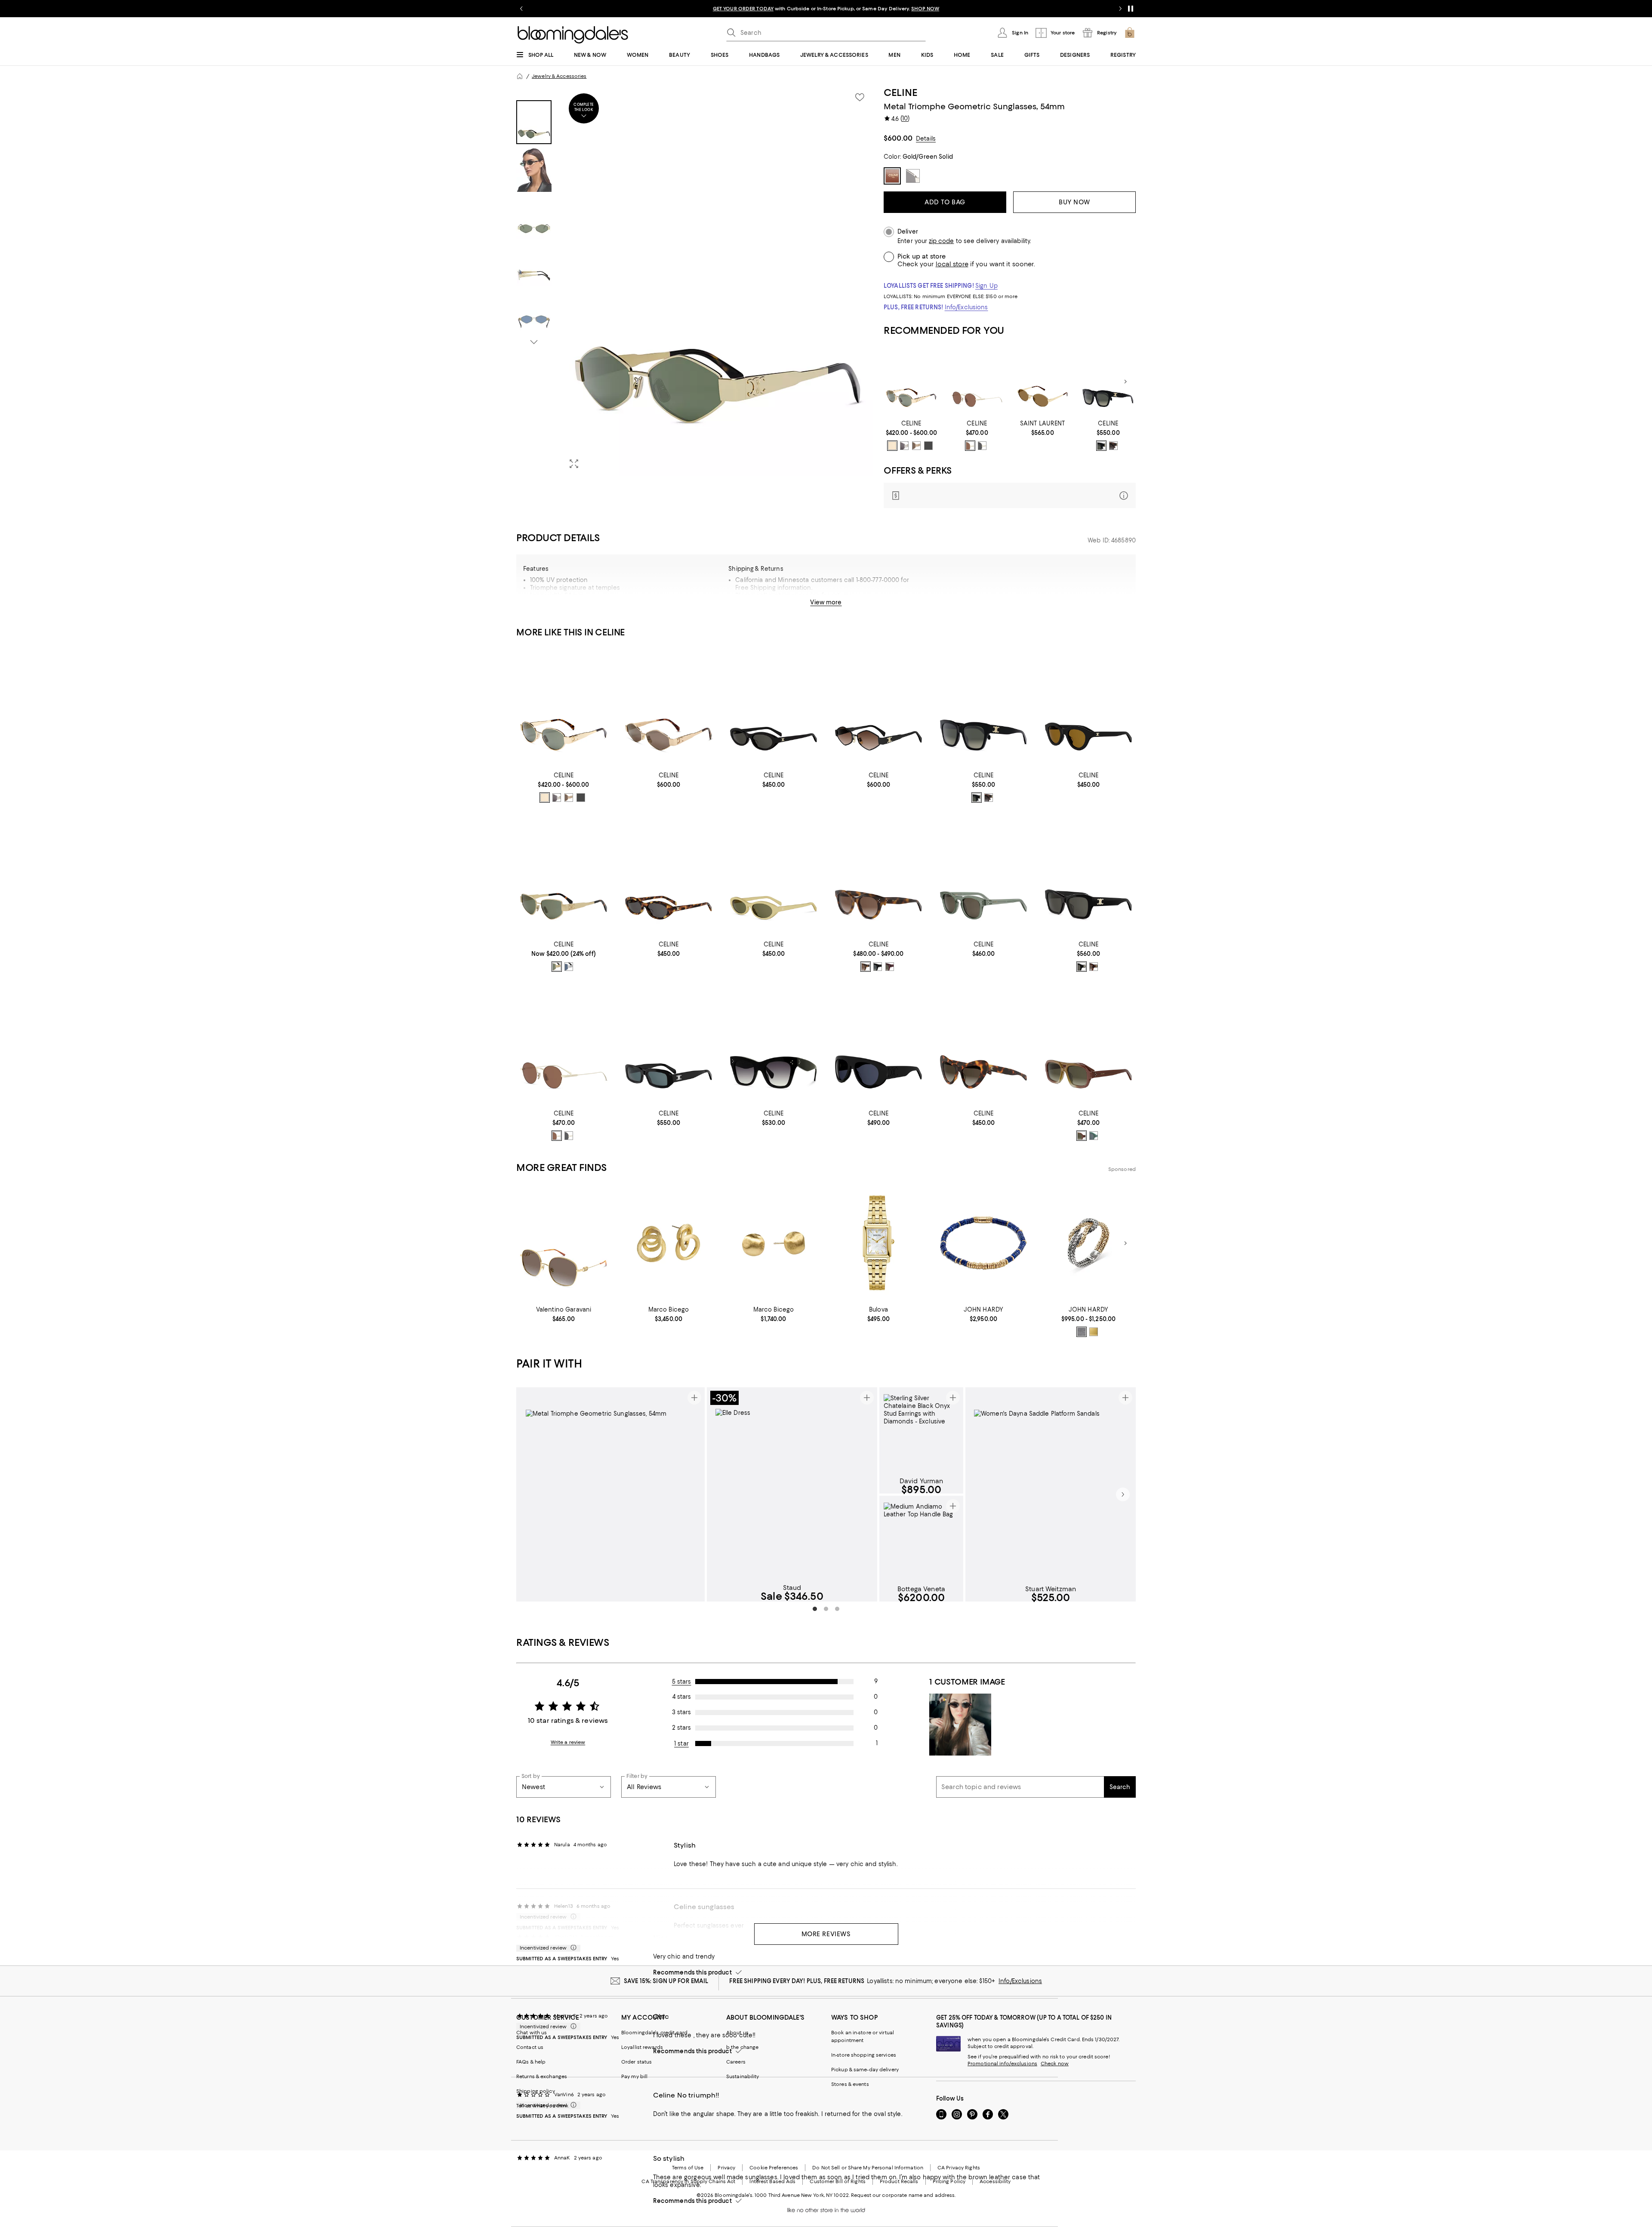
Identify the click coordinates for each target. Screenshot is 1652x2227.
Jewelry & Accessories (559, 76)
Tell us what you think (542, 2106)
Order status (636, 2062)
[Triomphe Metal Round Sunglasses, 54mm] (911, 382)
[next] (1123, 1494)
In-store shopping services (864, 2055)
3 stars (681, 1712)
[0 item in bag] (1130, 33)
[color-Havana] (1082, 1136)
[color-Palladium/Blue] (569, 967)
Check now (1055, 2064)
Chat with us (532, 2033)
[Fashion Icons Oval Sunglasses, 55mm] (1043, 382)
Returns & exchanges (542, 2076)
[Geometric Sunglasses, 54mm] (669, 707)
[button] (695, 281)
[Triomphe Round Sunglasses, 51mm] (878, 876)
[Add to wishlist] (860, 97)
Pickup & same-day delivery (865, 2070)
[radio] (892, 446)
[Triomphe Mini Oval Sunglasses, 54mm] (774, 707)
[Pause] (1131, 9)
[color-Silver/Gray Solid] (904, 446)
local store (952, 264)
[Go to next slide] (1120, 9)
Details (926, 139)
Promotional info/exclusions (1002, 2064)
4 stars (682, 1697)
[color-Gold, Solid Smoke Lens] (982, 446)
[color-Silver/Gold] (1082, 1332)
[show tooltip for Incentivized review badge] (572, 1948)
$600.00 (898, 138)
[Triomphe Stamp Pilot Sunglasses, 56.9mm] (878, 1045)
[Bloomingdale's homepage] (520, 76)
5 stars (682, 1682)
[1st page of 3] (815, 1609)
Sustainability (743, 2076)
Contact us (530, 2047)
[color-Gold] (1094, 1332)
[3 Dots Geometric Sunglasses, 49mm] (983, 876)
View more (826, 602)
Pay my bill (634, 2076)
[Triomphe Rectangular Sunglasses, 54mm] (669, 1045)
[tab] (534, 122)
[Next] (1125, 382)
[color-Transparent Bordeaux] (890, 967)
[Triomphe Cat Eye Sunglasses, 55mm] (564, 876)
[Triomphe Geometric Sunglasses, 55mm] (1108, 382)
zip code (941, 241)
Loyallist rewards (642, 2047)
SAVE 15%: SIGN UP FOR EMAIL (666, 1981)
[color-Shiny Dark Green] (1094, 1136)
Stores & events (850, 2084)
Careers (736, 2062)
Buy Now (1074, 202)
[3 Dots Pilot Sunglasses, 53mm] (1088, 1045)
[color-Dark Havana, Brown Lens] (866, 967)
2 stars (681, 1728)
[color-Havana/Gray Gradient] (1113, 446)
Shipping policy (536, 2091)
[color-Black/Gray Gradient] (1101, 446)
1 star (681, 1743)
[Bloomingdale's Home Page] (573, 35)
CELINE (900, 92)
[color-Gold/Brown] (916, 446)
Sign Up (986, 286)
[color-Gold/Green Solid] (892, 446)
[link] (911, 435)
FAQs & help (531, 2062)
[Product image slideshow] (718, 281)
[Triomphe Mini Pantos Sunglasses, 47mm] (1088, 707)
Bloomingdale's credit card (654, 2033)
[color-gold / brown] (970, 446)
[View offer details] (1010, 495)
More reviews (826, 1934)
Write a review (568, 1742)
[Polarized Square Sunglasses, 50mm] (774, 1045)
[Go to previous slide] (521, 9)
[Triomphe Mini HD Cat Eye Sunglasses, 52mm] (983, 1045)
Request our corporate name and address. (903, 2195)
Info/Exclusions (966, 307)
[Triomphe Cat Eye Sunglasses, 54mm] (1088, 876)
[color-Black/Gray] (928, 446)
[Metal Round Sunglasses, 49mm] (977, 382)
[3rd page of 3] (837, 1609)
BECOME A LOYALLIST (745, 9)
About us (737, 2033)
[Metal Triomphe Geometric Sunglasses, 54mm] (878, 707)
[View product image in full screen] (574, 464)
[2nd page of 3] (826, 1609)
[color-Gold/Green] (557, 967)
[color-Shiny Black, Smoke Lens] (878, 967)
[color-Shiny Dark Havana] (1094, 967)
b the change (742, 2047)
